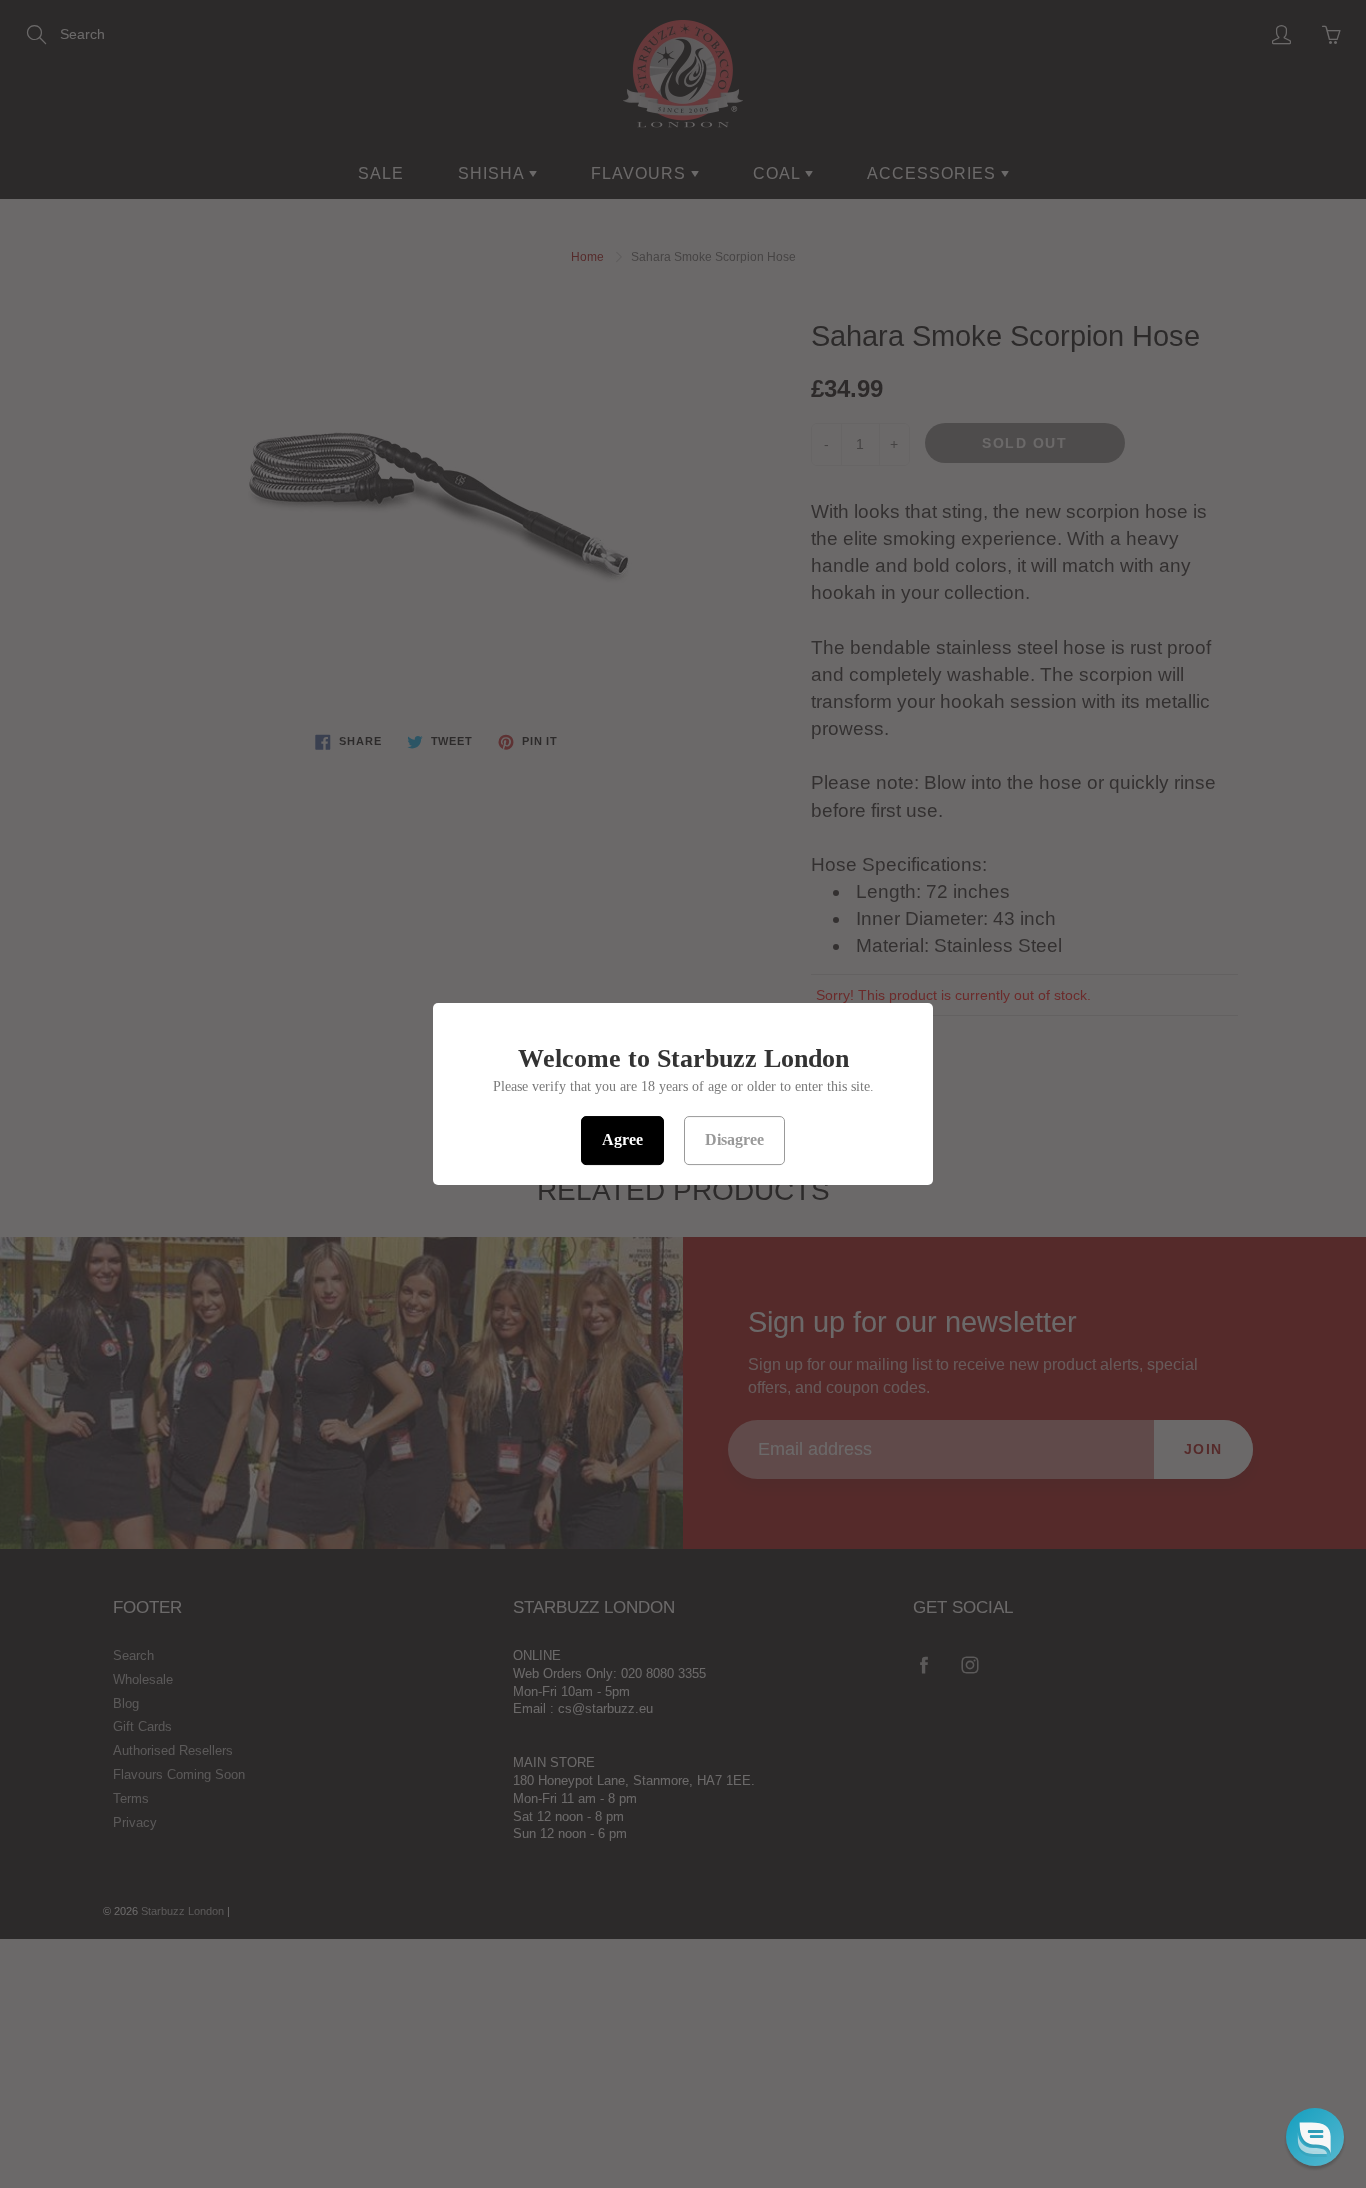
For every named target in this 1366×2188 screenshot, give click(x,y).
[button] (1315, 2137)
